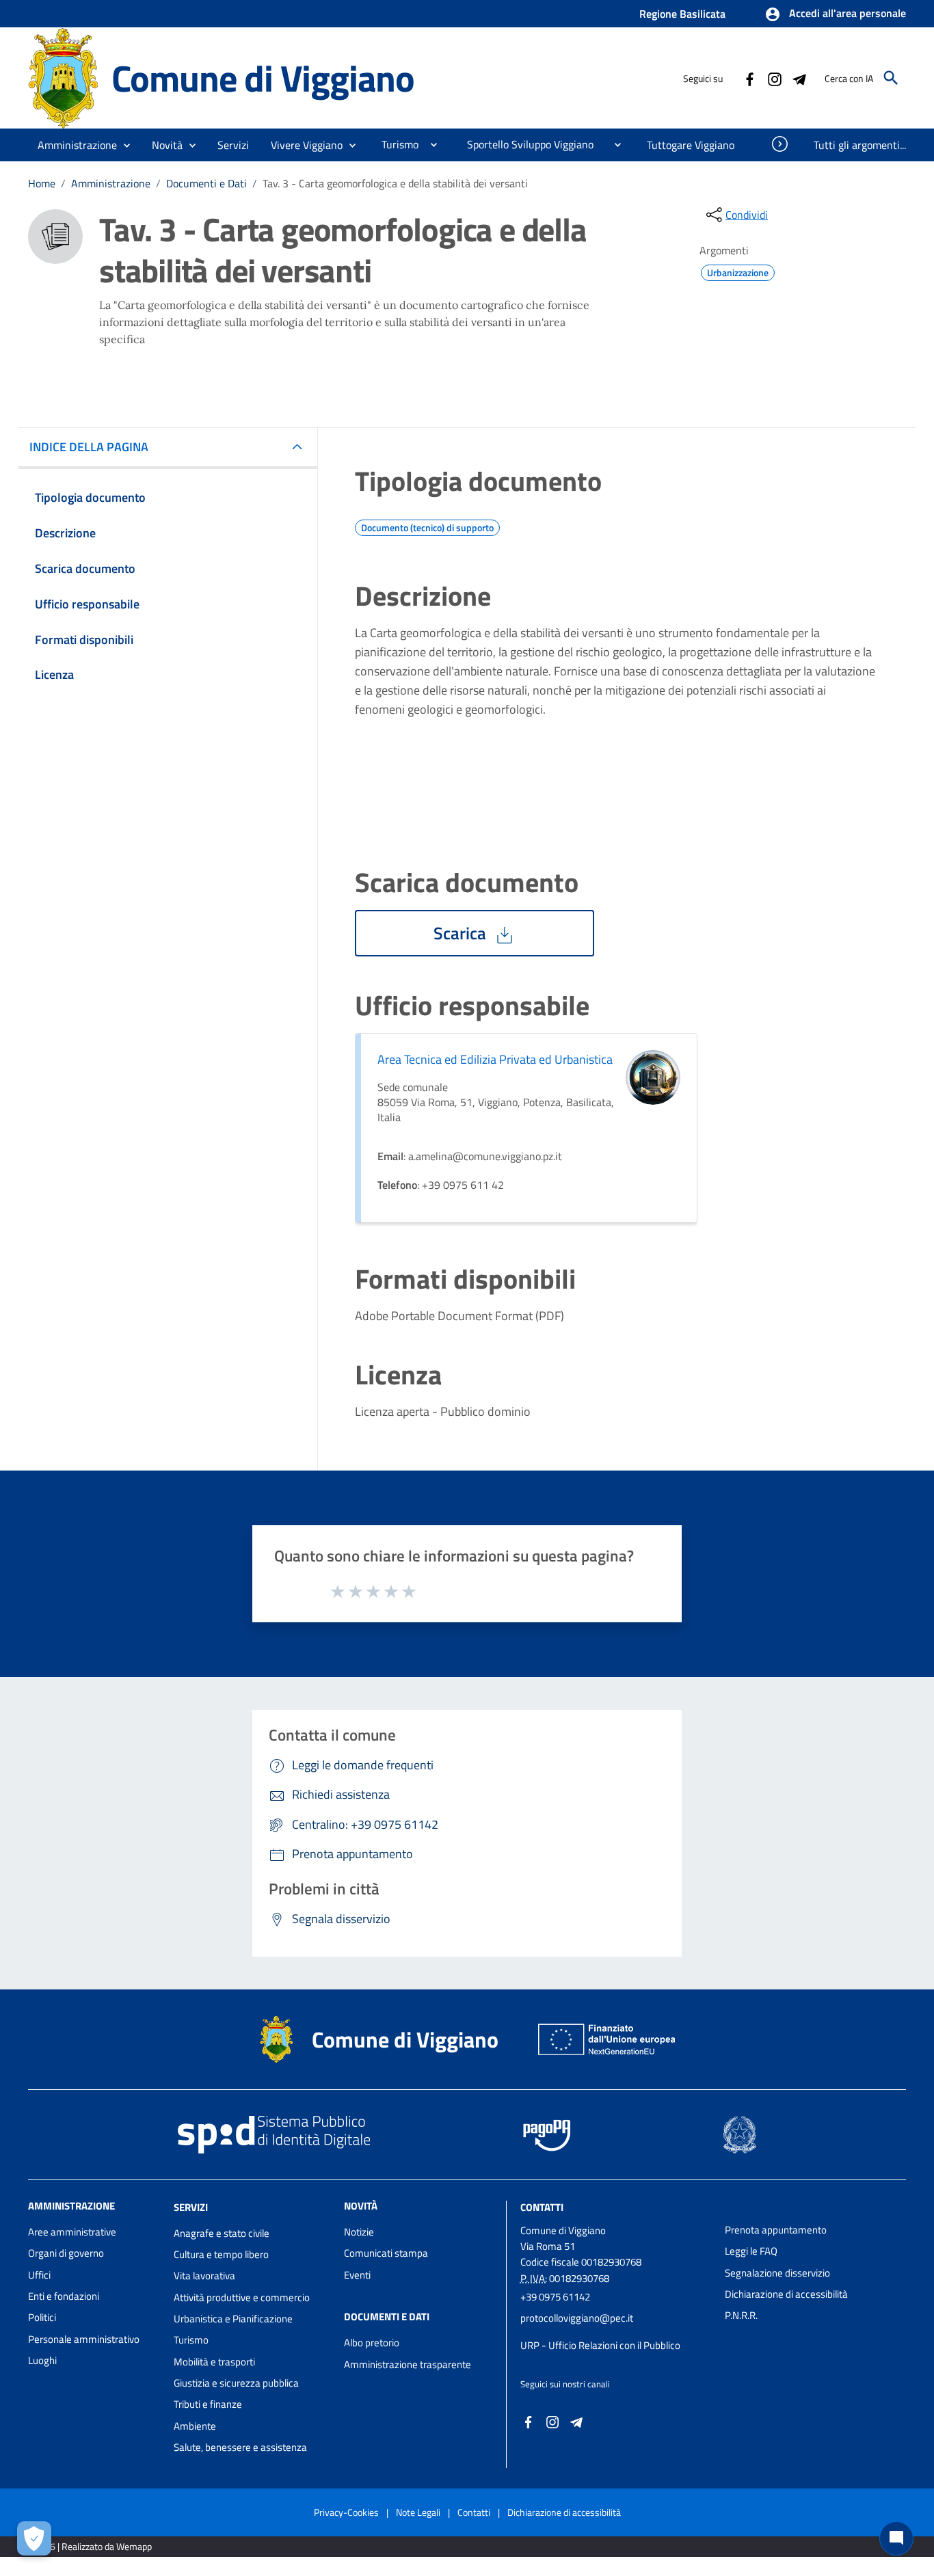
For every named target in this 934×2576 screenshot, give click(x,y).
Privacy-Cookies (346, 2512)
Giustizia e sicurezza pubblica (236, 2383)
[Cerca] (891, 78)
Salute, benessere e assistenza (240, 2447)
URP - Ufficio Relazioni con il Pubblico (600, 2345)
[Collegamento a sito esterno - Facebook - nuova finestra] (749, 78)
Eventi (357, 2275)
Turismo (191, 2340)
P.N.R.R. (741, 2315)
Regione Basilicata (682, 14)
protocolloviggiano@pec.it (577, 2318)
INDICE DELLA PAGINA (89, 447)
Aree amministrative (72, 2232)
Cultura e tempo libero (221, 2254)
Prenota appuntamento (776, 2230)
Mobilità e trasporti (214, 2362)
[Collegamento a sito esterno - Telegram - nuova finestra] (799, 78)
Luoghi (42, 2360)
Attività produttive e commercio (242, 2297)
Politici (42, 2317)
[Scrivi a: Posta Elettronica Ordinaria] (616, 2332)
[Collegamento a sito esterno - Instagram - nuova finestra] (774, 78)
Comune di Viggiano (263, 78)
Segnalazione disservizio (777, 2273)
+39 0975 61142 (555, 2297)
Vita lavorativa (204, 2276)
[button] (835, 14)
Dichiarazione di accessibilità (786, 2294)
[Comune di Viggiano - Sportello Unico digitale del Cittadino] (64, 77)
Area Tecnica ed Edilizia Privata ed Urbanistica (495, 1059)
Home (42, 183)
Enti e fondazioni (64, 2296)
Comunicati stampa (386, 2253)
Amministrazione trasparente (408, 2364)
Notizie (359, 2232)
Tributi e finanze (208, 2404)
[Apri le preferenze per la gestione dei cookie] (34, 2538)
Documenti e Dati (206, 183)
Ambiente (195, 2426)
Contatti (542, 2207)
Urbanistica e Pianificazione (233, 2319)
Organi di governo (66, 2253)
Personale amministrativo (84, 2339)
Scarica (462, 933)
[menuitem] (395, 144)
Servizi (191, 2207)
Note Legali (418, 2512)
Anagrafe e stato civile (222, 2233)
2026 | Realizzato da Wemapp (93, 2546)
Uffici (39, 2275)
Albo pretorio (372, 2343)
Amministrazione (111, 183)
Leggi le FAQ (751, 2251)
